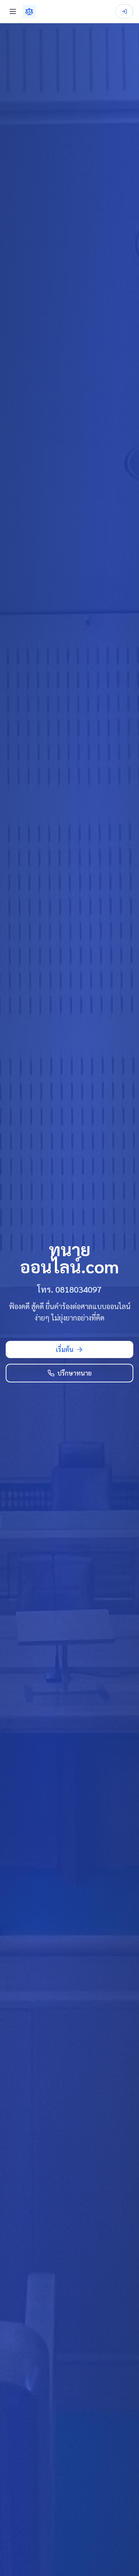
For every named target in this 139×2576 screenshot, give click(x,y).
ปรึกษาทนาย (74, 1373)
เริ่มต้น (65, 1349)
